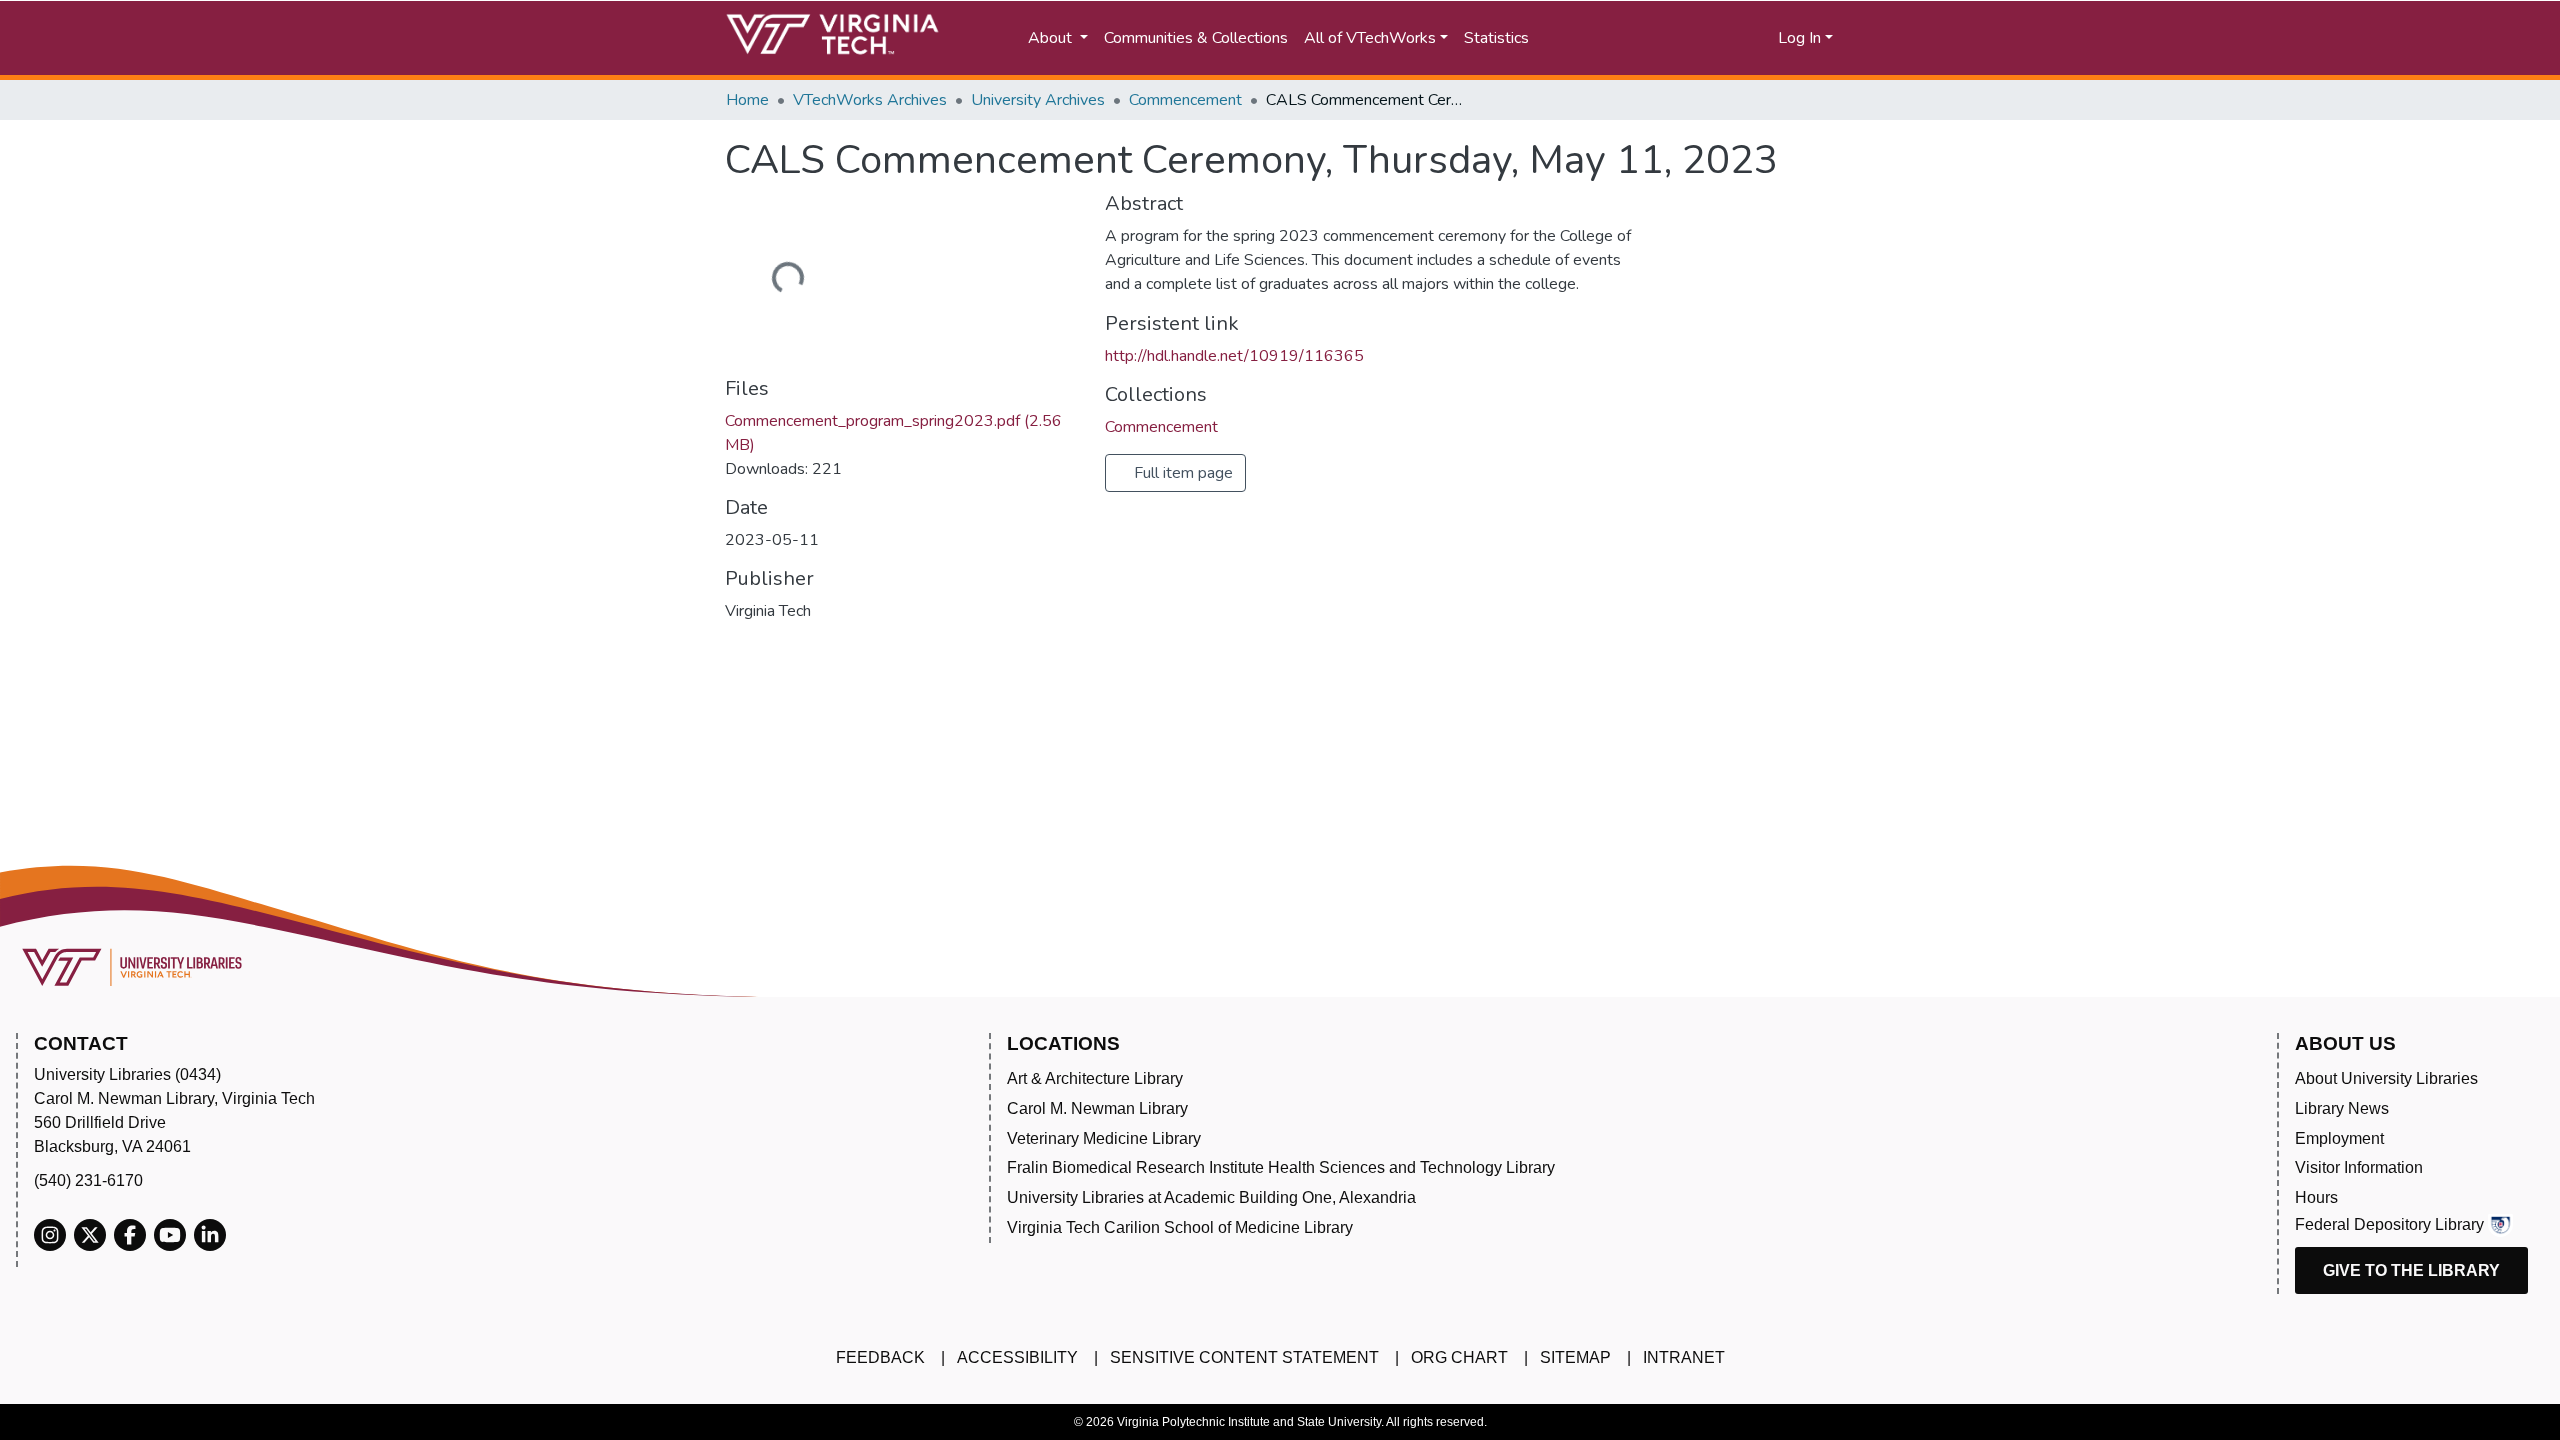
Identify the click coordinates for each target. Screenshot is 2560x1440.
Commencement (1185, 100)
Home (747, 100)
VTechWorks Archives (870, 100)
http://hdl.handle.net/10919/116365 (1234, 356)
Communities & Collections (1196, 38)
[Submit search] (1612, 38)
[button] (1700, 38)
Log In (1799, 38)
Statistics (1496, 38)
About (1052, 38)
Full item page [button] (1181, 473)
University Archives (1038, 100)
